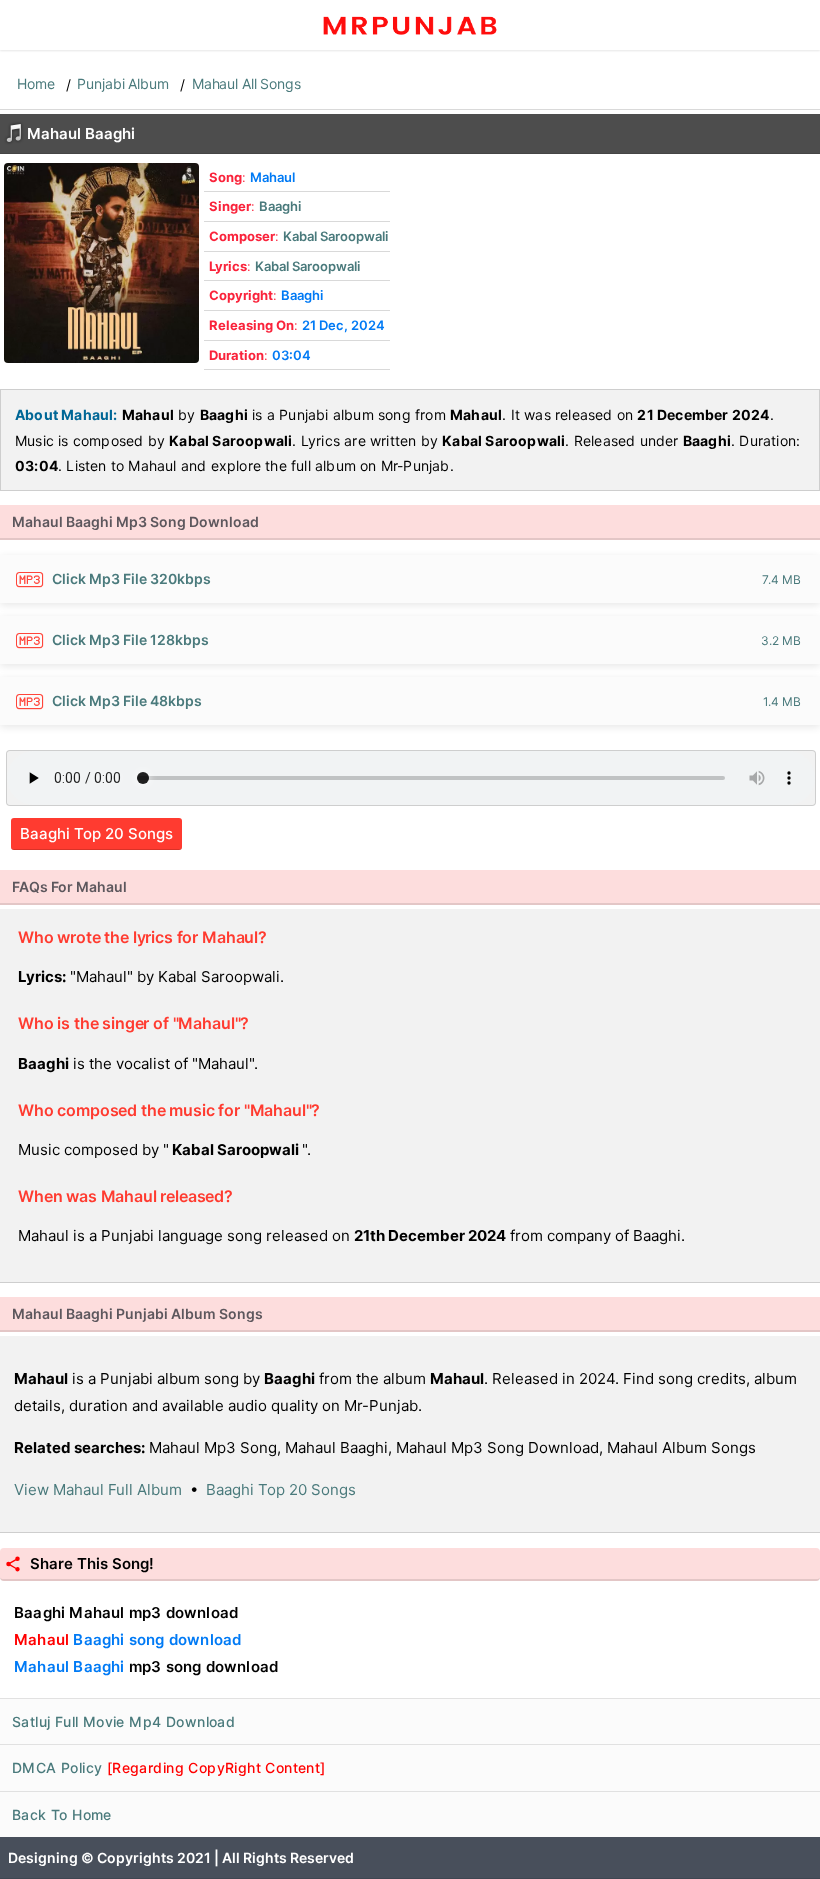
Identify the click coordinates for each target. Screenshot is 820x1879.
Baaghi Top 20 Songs (96, 833)
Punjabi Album (122, 83)
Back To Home (62, 1814)
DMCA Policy (169, 1767)
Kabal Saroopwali (335, 236)
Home (36, 83)
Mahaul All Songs (246, 83)
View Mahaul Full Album (98, 1489)
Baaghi (280, 206)
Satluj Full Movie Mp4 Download (123, 1721)
